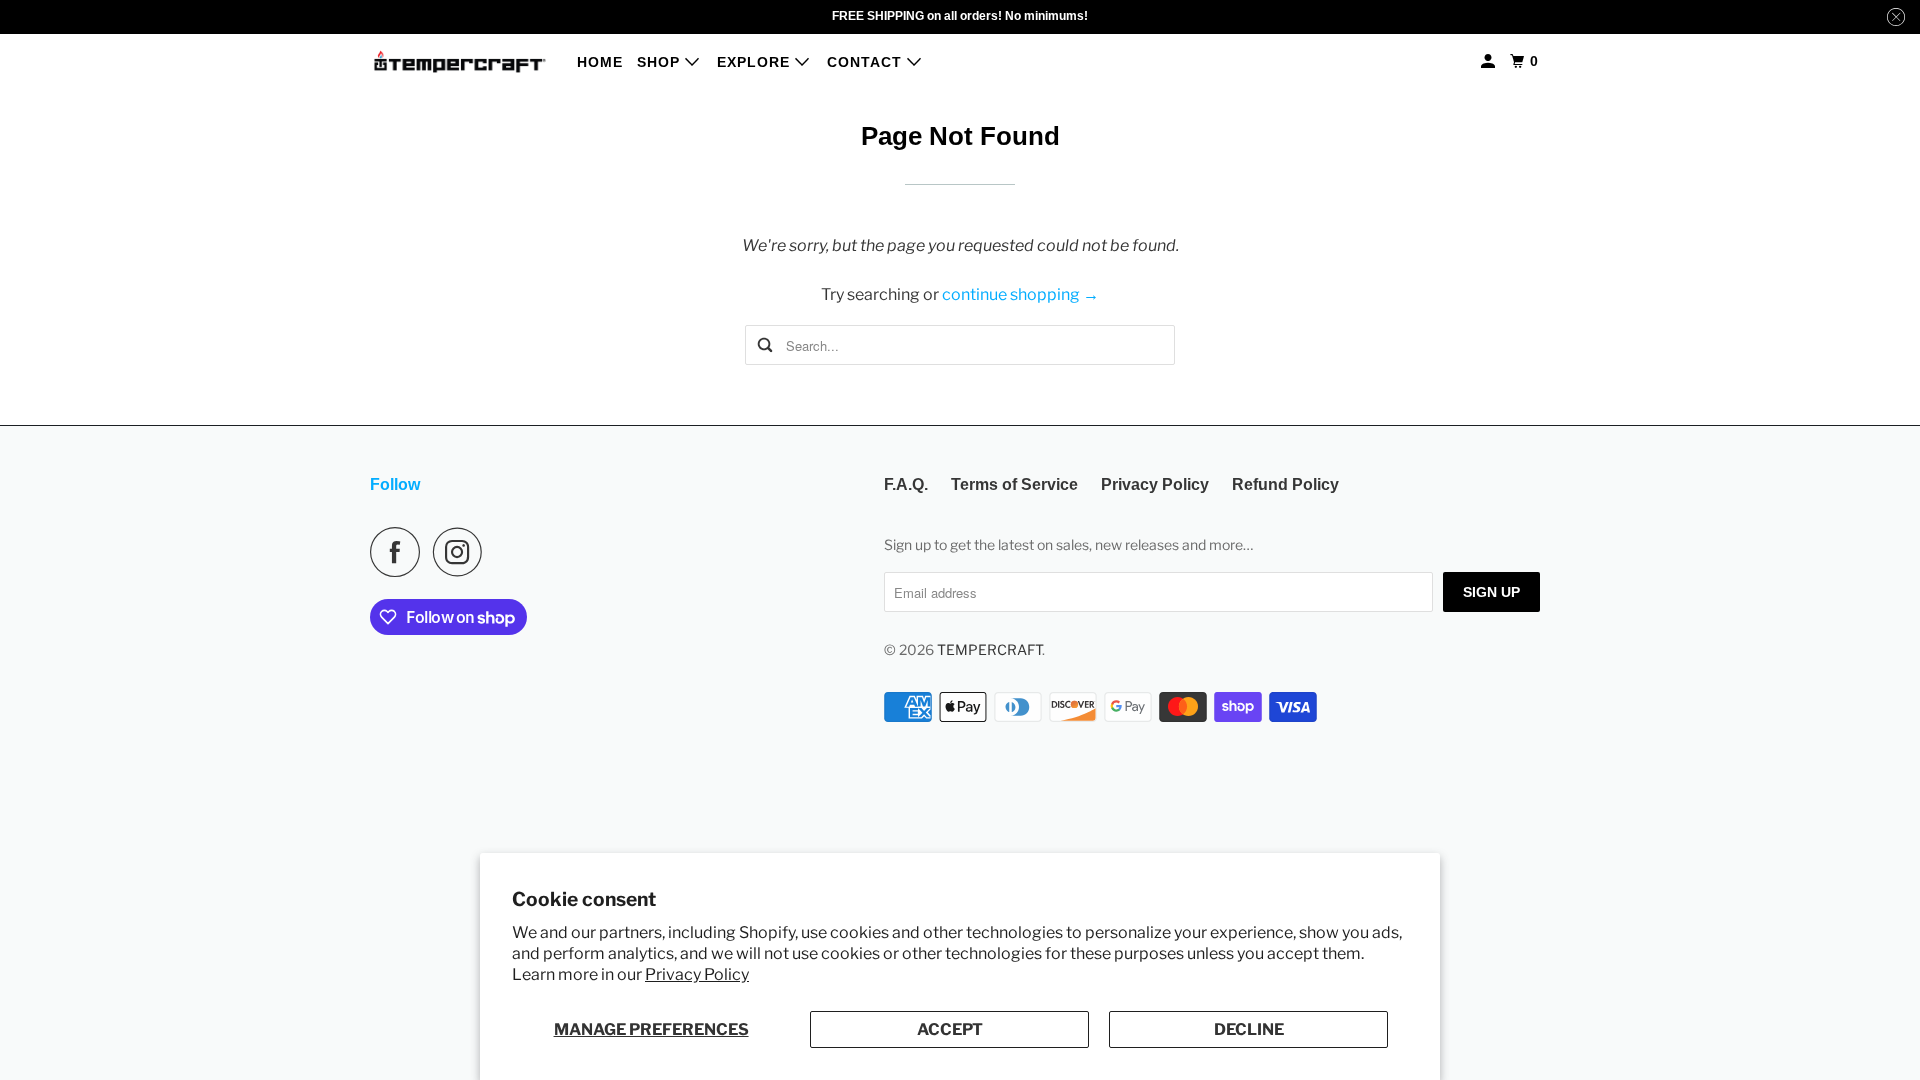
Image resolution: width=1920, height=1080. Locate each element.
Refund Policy (1285, 484)
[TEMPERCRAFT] (460, 61)
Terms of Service (1014, 484)
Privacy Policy (697, 974)
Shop (661, 62)
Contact (867, 62)
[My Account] (1490, 61)
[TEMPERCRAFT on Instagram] (463, 552)
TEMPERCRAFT (989, 649)
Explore (756, 62)
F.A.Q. (906, 484)
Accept (950, 1029)
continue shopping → (1020, 294)
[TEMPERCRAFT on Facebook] (400, 552)
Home (600, 62)
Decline (1249, 1029)
